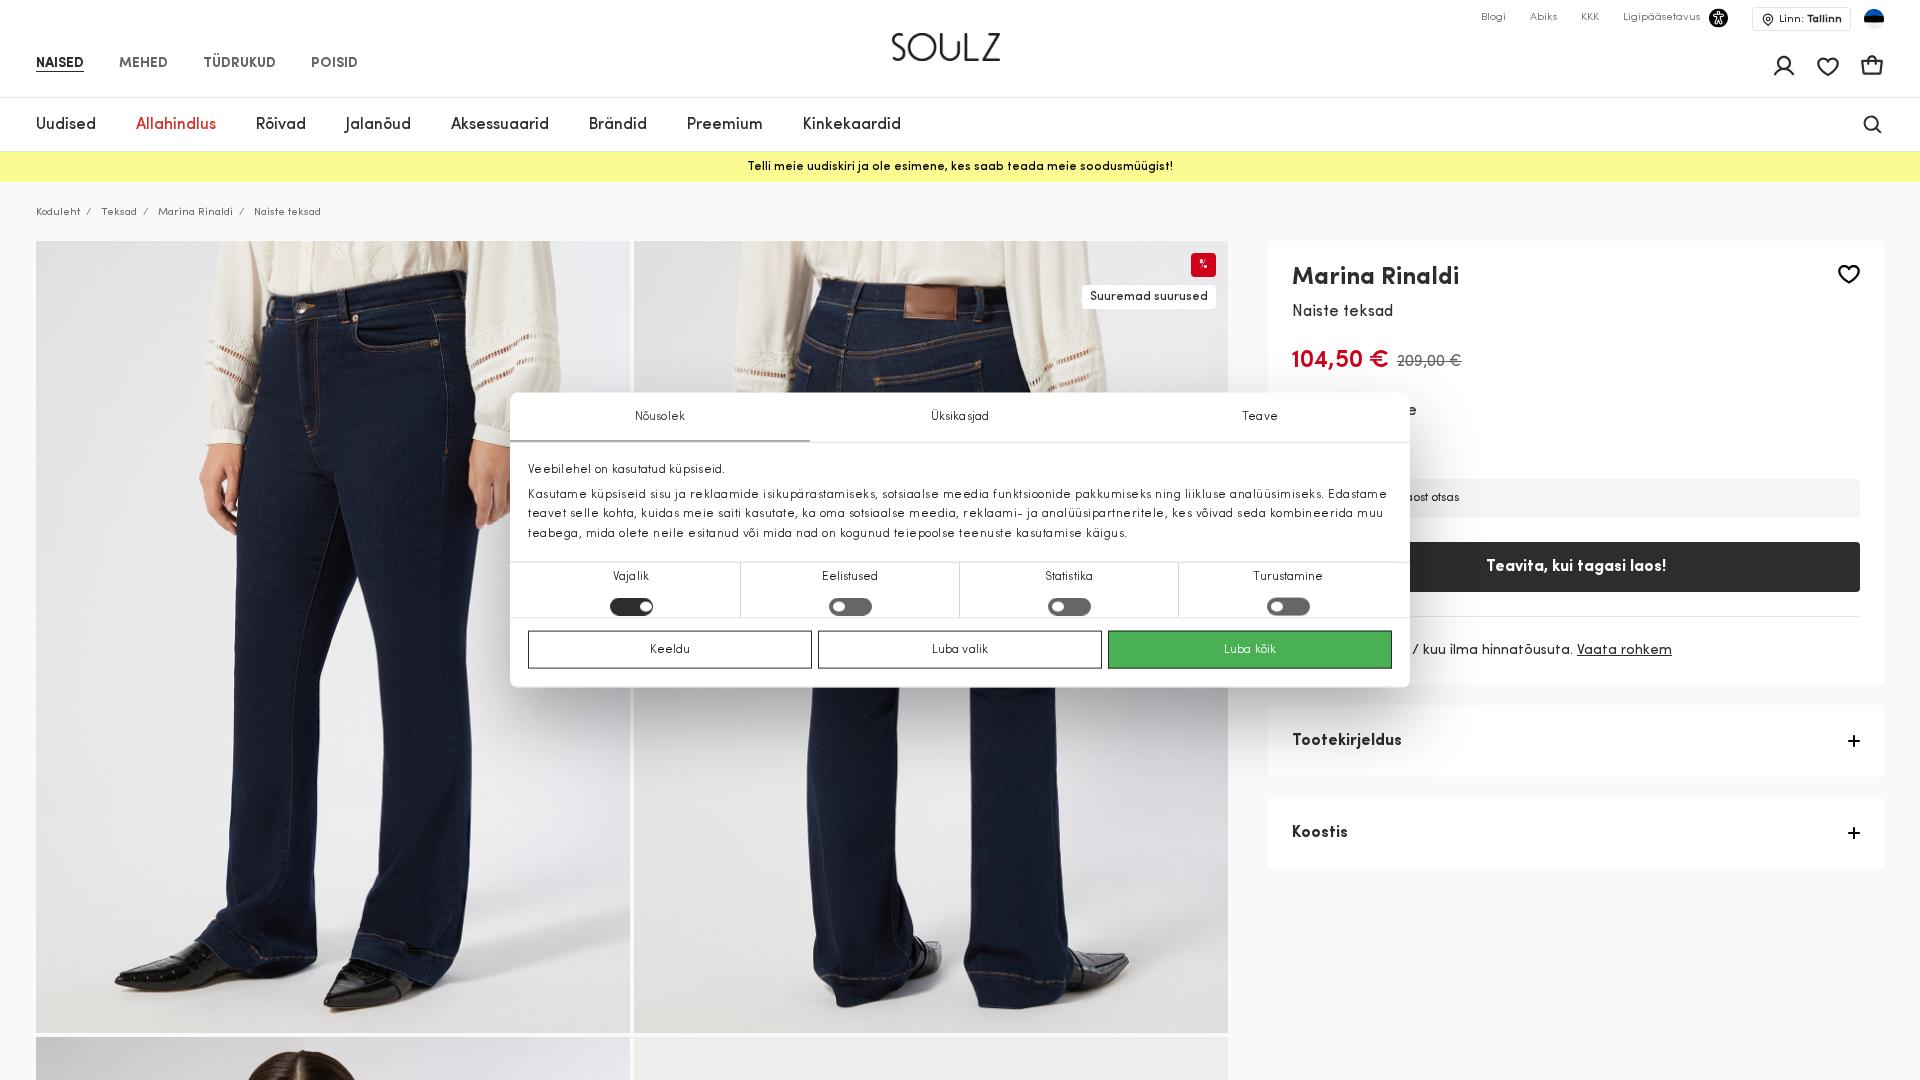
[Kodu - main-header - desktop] (960, 38)
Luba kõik (1250, 649)
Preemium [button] (725, 125)
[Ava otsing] (1872, 124)
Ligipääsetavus (1661, 17)
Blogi (1493, 17)
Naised (60, 64)
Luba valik (960, 649)
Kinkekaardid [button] (852, 125)
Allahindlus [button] (176, 125)
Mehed (143, 64)
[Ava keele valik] (1874, 19)
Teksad (119, 212)
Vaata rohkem (1624, 650)
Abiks (1543, 17)
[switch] (850, 606)
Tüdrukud (239, 64)
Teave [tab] (1260, 417)
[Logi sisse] (1784, 66)
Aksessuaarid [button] (500, 125)
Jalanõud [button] (378, 125)
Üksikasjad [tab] (960, 417)
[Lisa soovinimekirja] (1849, 274)
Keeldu (670, 649)
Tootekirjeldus (1347, 741)
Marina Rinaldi (195, 212)
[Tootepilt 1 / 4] (333, 637)
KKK (1590, 17)
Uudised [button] (66, 125)
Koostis (1320, 833)
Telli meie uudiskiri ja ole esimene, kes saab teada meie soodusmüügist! (960, 167)
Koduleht (58, 212)
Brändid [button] (618, 125)
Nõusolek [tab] (660, 417)
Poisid (334, 64)
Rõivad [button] (281, 125)
